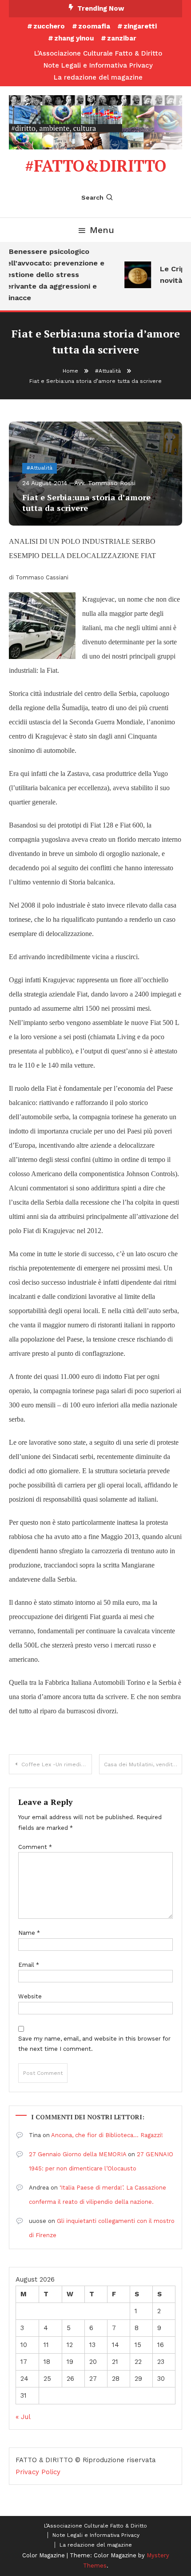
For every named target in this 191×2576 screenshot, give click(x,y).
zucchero (49, 26)
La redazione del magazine (98, 77)
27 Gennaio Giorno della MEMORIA (78, 2154)
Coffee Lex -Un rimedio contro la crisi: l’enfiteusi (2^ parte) (57, 1764)
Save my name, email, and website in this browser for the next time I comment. (94, 2044)
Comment (35, 1847)
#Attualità (40, 468)
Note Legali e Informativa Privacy (98, 65)
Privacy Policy (38, 2472)
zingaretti (140, 26)
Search (92, 197)
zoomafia (94, 26)
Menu (102, 230)
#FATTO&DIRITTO (95, 166)
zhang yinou (74, 38)
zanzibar (122, 38)
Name (29, 1933)
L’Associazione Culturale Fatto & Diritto (98, 53)
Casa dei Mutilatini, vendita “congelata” (143, 1764)
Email (29, 1965)
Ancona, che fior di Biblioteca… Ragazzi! (107, 2135)
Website (30, 1996)
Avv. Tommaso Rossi (105, 483)
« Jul (23, 2417)
